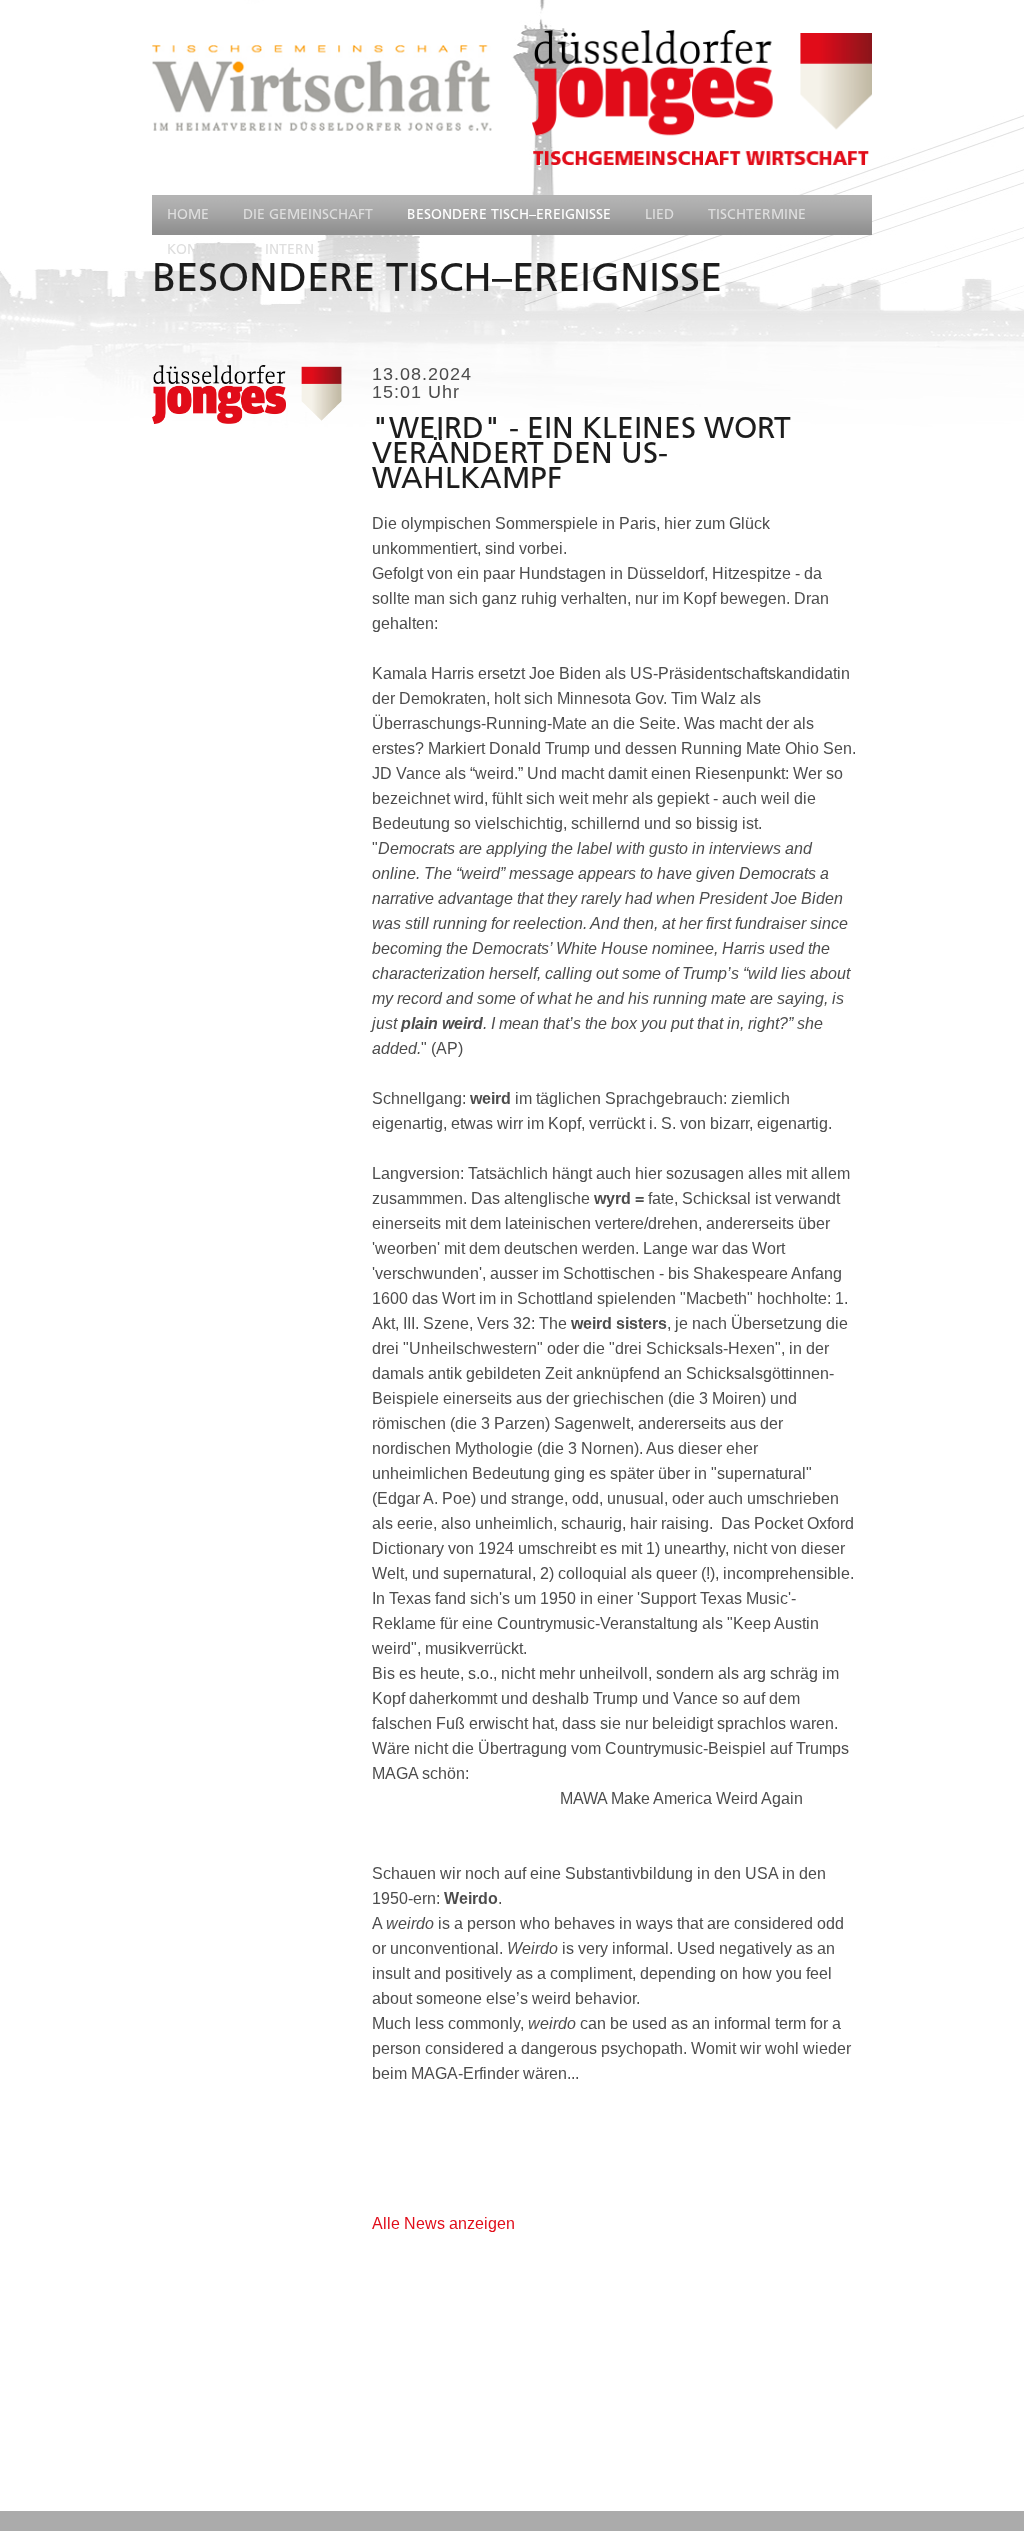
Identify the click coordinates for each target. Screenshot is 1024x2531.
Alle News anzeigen (443, 2223)
